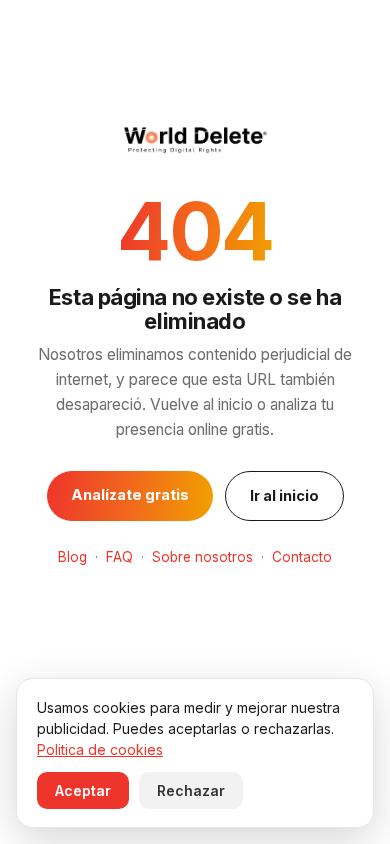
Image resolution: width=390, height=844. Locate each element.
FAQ (119, 557)
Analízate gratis (130, 494)
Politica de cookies (100, 749)
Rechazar (191, 790)
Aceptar (83, 790)
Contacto (302, 557)
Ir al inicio (284, 495)
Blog (72, 557)
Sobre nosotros (202, 557)
